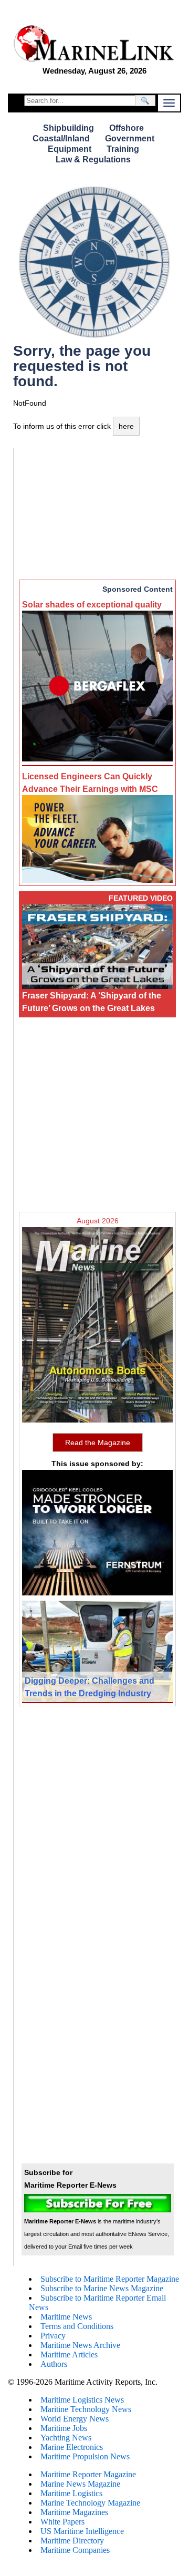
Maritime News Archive (80, 2345)
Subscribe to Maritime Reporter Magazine (110, 2279)
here (126, 426)
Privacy (53, 2336)
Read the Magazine (98, 1442)
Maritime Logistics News (82, 2400)
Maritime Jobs (64, 2428)
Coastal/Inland (61, 138)
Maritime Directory (72, 2541)
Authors (54, 2364)
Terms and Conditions (77, 2326)
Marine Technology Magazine (90, 2503)
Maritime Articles (69, 2355)
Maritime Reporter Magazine (88, 2474)
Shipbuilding (69, 128)
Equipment (70, 149)
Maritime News (66, 2317)
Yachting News (66, 2438)
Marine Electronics (72, 2447)
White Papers (62, 2522)
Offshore (127, 128)
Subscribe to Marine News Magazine (102, 2288)
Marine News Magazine (80, 2484)
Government (130, 138)
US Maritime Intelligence (82, 2531)
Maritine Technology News (86, 2409)
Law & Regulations (93, 159)
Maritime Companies (75, 2550)
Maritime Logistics (71, 2493)
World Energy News (75, 2419)
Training (123, 149)
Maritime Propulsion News (85, 2456)
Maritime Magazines (74, 2512)
